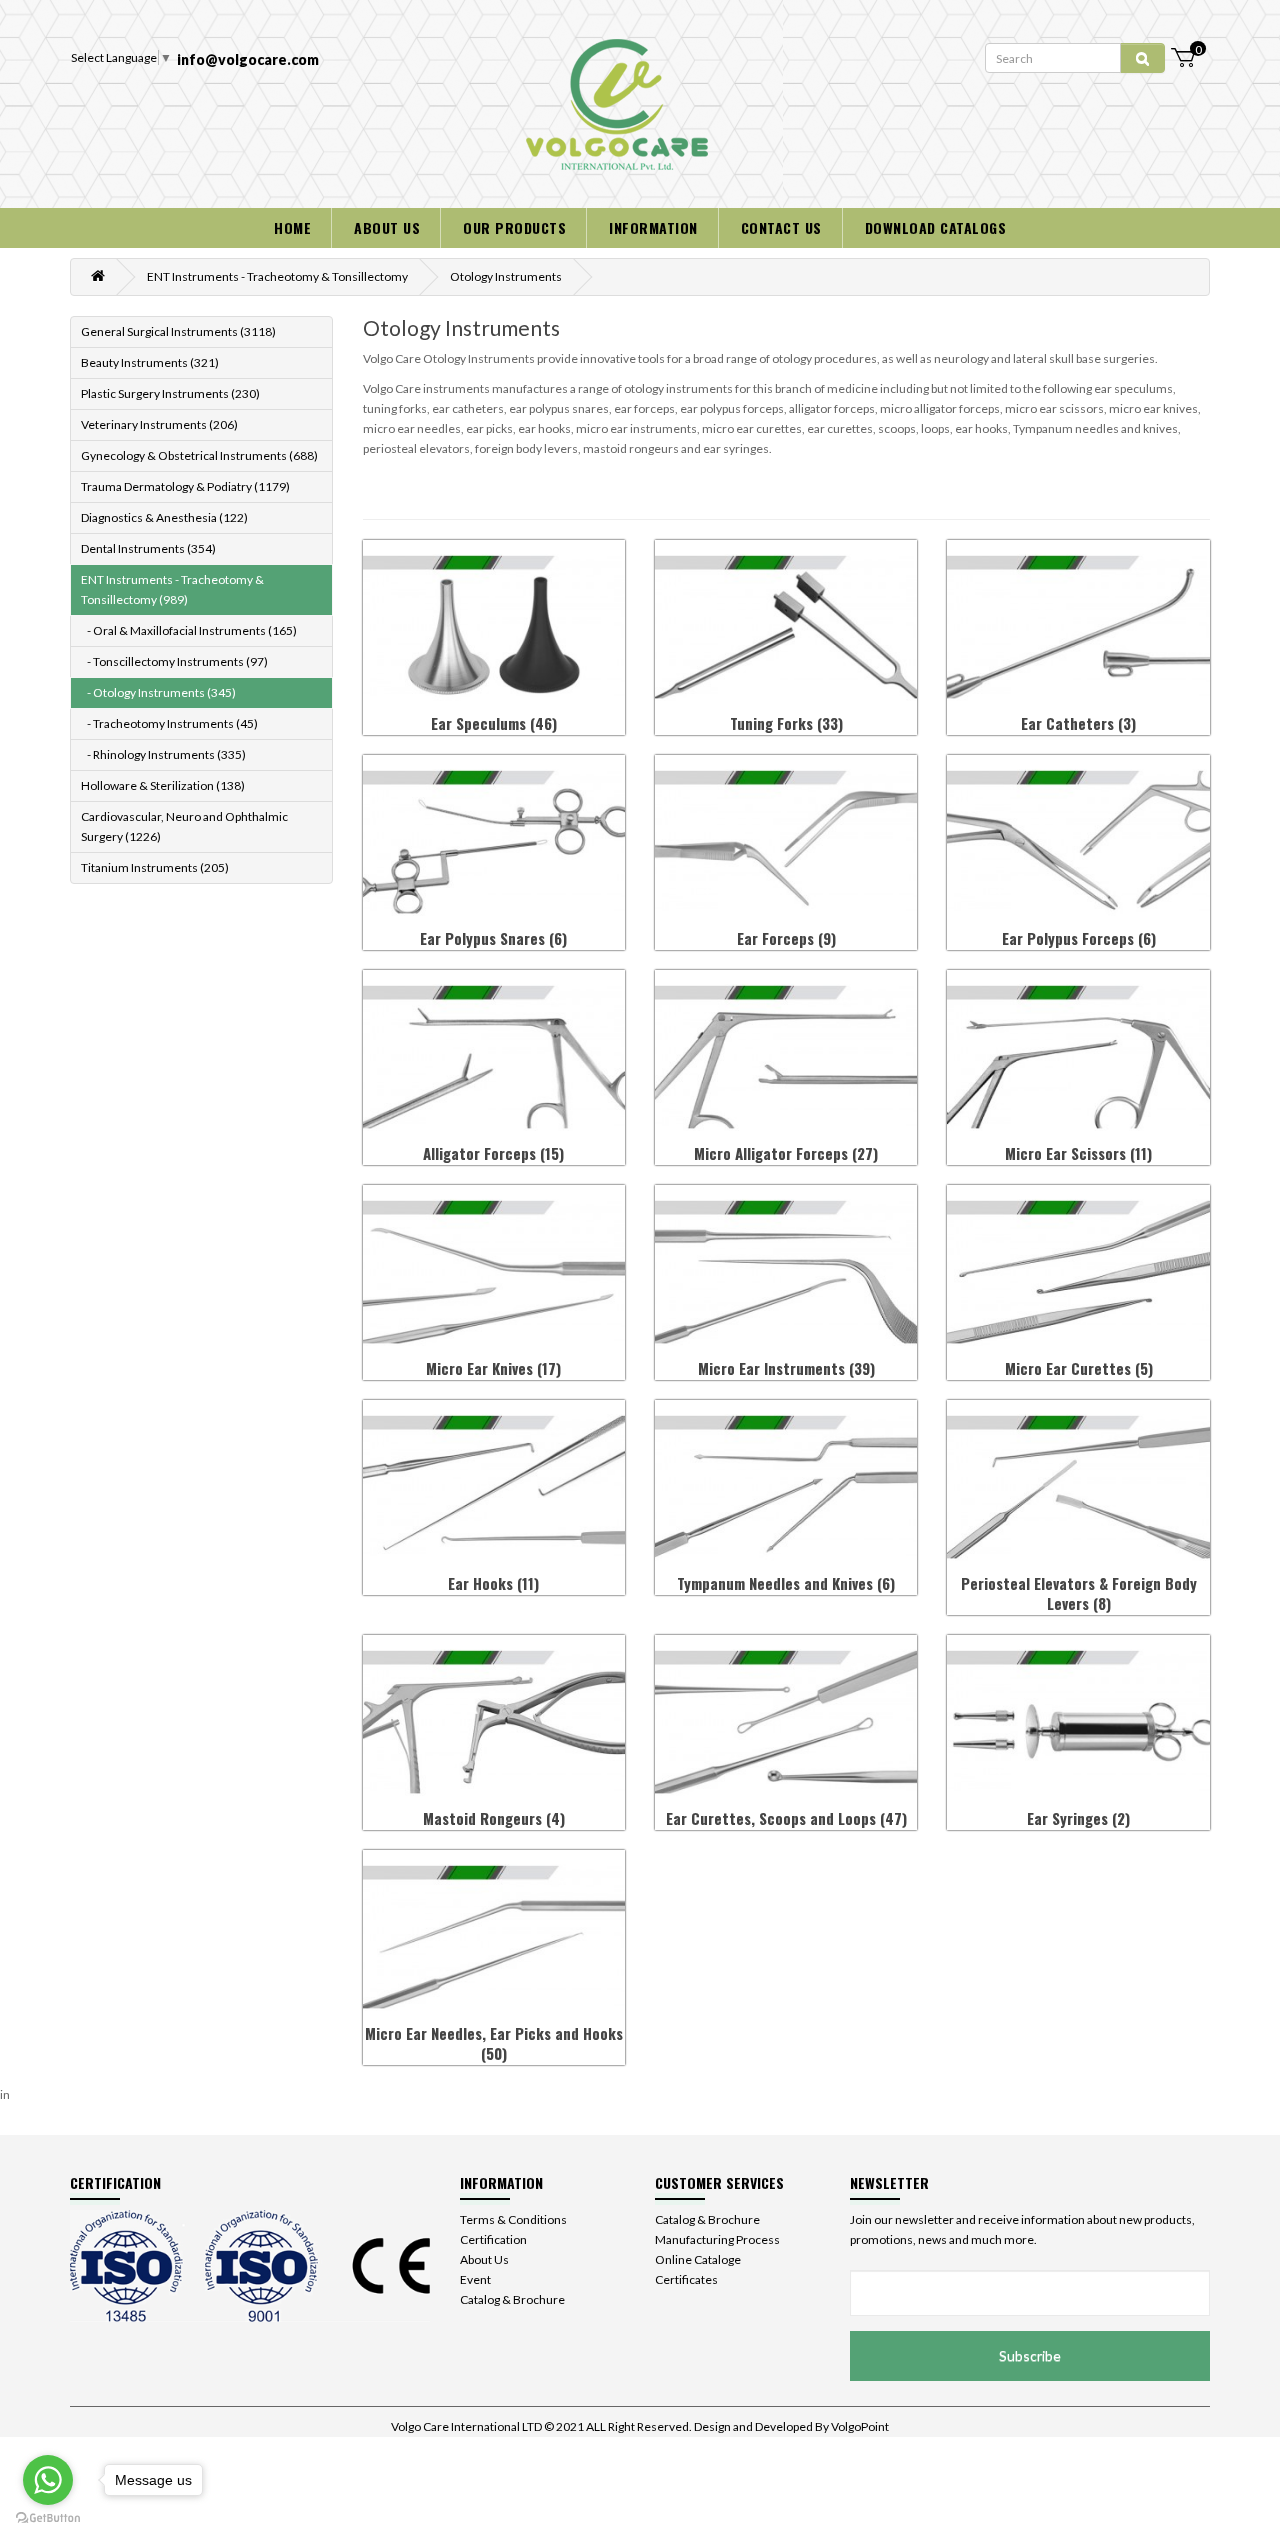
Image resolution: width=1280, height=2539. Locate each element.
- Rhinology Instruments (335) (163, 754)
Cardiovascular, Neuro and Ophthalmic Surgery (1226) (184, 826)
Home (292, 227)
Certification (493, 2239)
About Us (484, 2259)
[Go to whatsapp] (48, 2480)
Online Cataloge (698, 2259)
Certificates (686, 2279)
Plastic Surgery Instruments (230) (170, 393)
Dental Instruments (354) (148, 548)
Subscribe (1030, 2355)
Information (653, 227)
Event (475, 2279)
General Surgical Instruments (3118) (178, 331)
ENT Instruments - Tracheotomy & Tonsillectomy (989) (172, 589)
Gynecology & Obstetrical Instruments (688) (199, 455)
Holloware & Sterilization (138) (163, 785)
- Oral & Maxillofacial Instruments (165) (189, 630)
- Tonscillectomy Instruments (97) (174, 661)
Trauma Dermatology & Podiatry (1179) (185, 486)
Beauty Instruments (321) (150, 362)
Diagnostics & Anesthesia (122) (164, 517)
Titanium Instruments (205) (155, 867)
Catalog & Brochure (512, 2299)
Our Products (514, 227)
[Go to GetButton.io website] (48, 2518)
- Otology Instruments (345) (158, 692)
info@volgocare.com (248, 59)
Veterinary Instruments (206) (159, 424)
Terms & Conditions (513, 2219)
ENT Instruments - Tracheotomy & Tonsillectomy (277, 276)
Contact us (781, 227)
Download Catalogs (936, 227)
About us (387, 227)
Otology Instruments (506, 276)
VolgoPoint (860, 2426)
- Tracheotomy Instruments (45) (169, 723)
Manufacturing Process (717, 2239)
